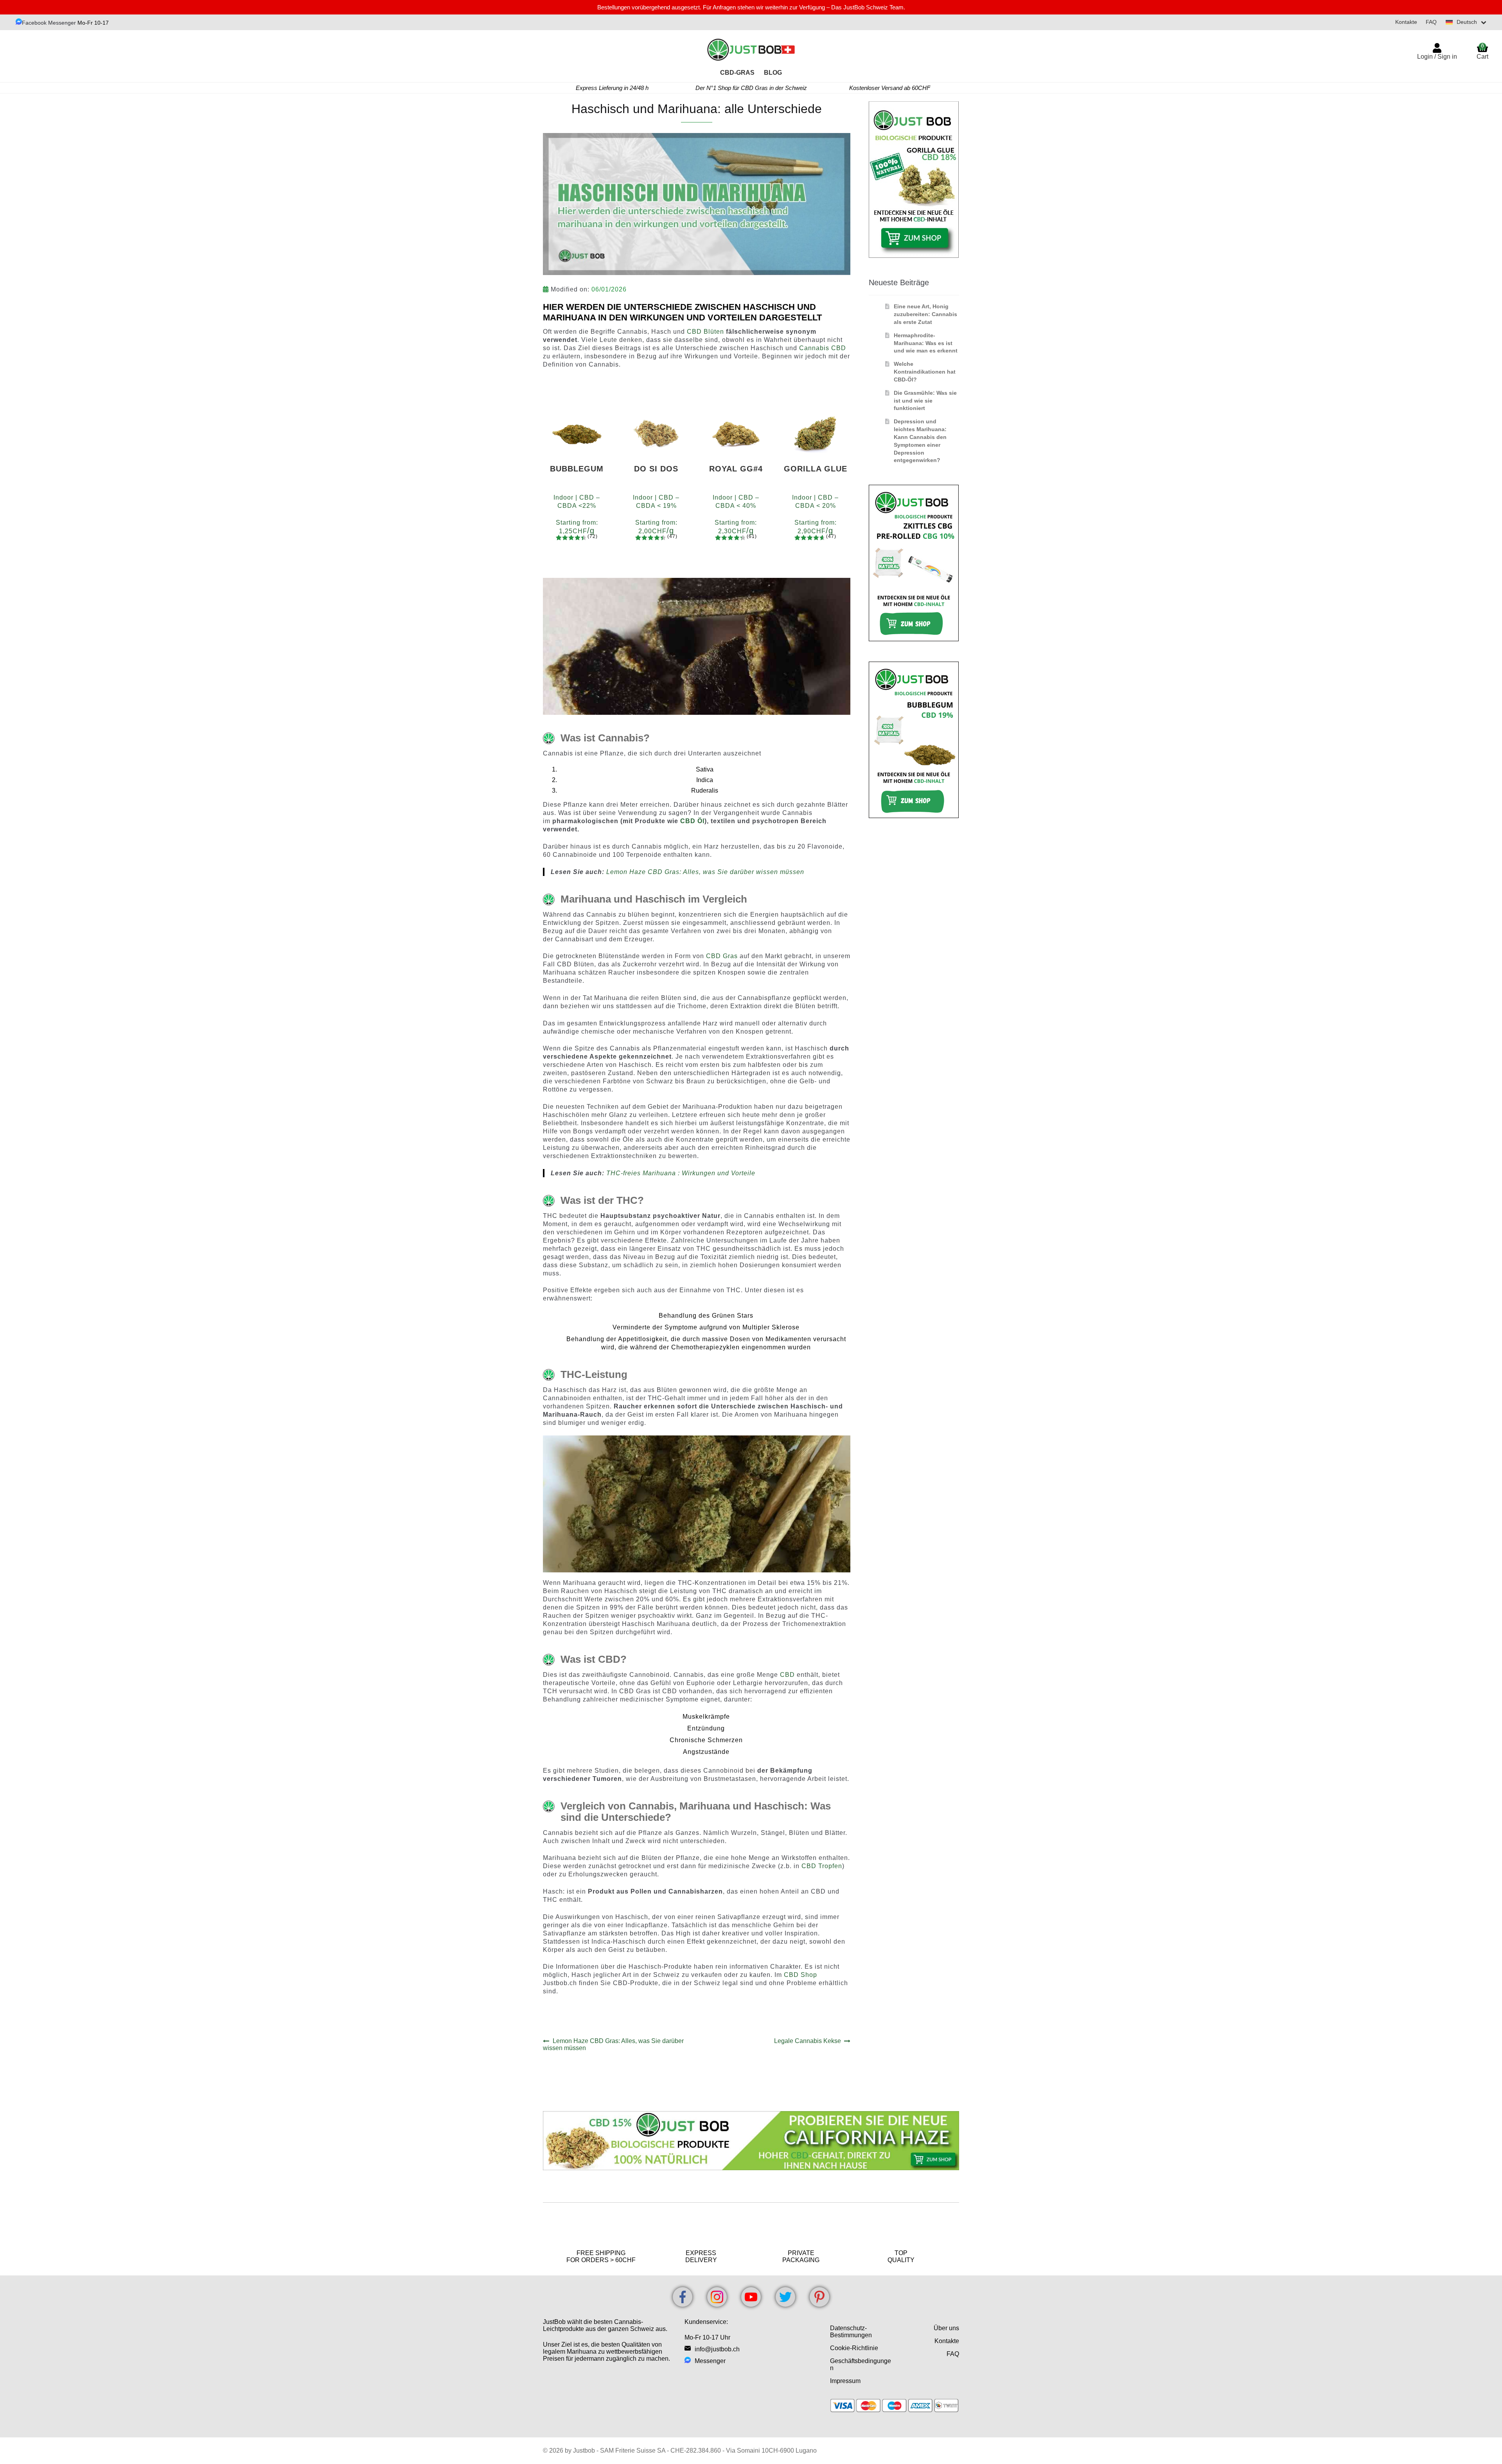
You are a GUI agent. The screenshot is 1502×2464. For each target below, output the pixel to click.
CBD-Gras (737, 73)
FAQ (1431, 22)
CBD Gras (722, 956)
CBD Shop (800, 1975)
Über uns (946, 2328)
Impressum (845, 2381)
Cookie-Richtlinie (854, 2348)
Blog (773, 73)
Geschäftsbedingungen (861, 2364)
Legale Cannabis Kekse (808, 2041)
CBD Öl (692, 821)
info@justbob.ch (717, 2349)
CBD (788, 1675)
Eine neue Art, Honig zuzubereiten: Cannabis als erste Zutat (925, 314)
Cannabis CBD (823, 348)
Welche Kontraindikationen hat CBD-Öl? (925, 372)
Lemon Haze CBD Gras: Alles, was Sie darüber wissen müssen (705, 872)
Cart (1482, 51)
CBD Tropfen (822, 1866)
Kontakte (1406, 22)
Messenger (710, 2361)
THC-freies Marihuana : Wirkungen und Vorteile (681, 1173)
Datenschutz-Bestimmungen (851, 2332)
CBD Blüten (705, 332)
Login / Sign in (1437, 57)
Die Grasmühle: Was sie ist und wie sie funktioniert (925, 401)
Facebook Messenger (49, 23)
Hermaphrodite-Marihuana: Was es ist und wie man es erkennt (926, 343)
